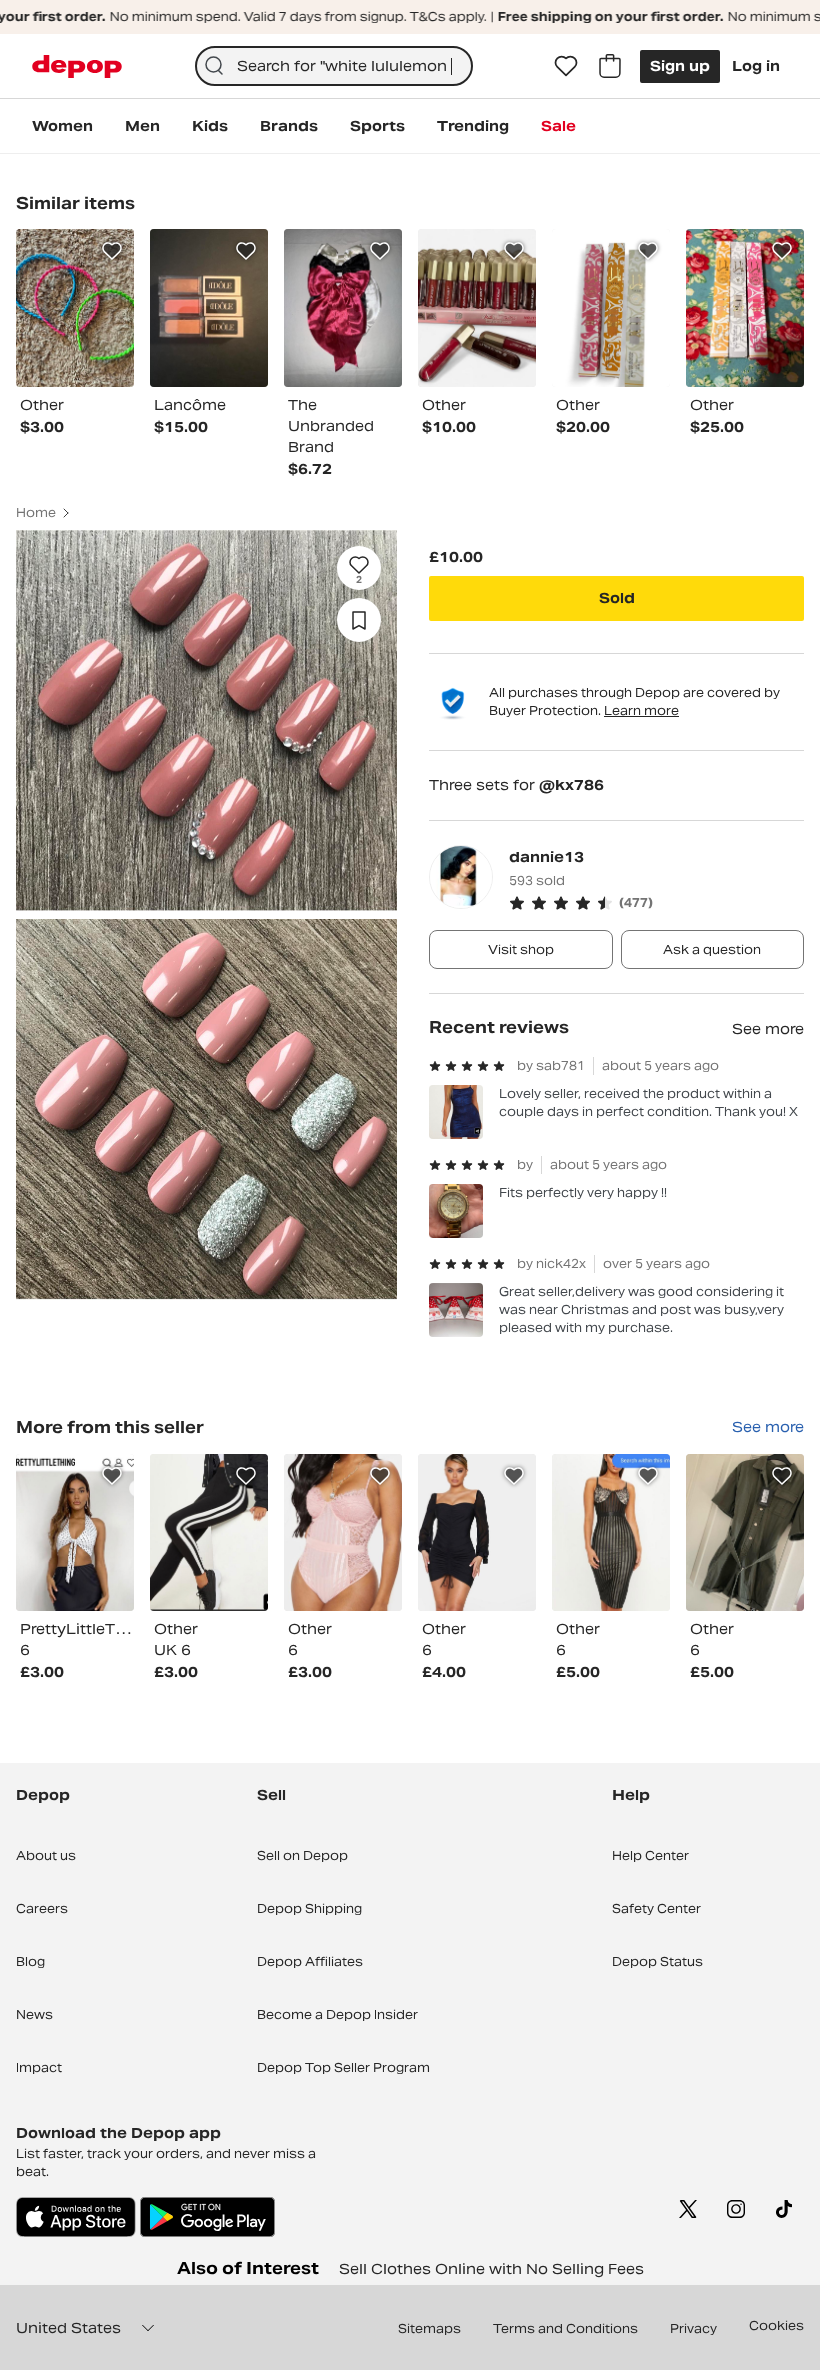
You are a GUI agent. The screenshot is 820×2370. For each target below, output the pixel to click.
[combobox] (334, 66)
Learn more (641, 710)
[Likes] (566, 66)
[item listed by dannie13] (75, 1532)
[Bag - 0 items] (610, 66)
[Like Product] (112, 251)
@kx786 (571, 785)
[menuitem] (62, 126)
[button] (656, 903)
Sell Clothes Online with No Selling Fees (491, 2269)
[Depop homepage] (77, 66)
